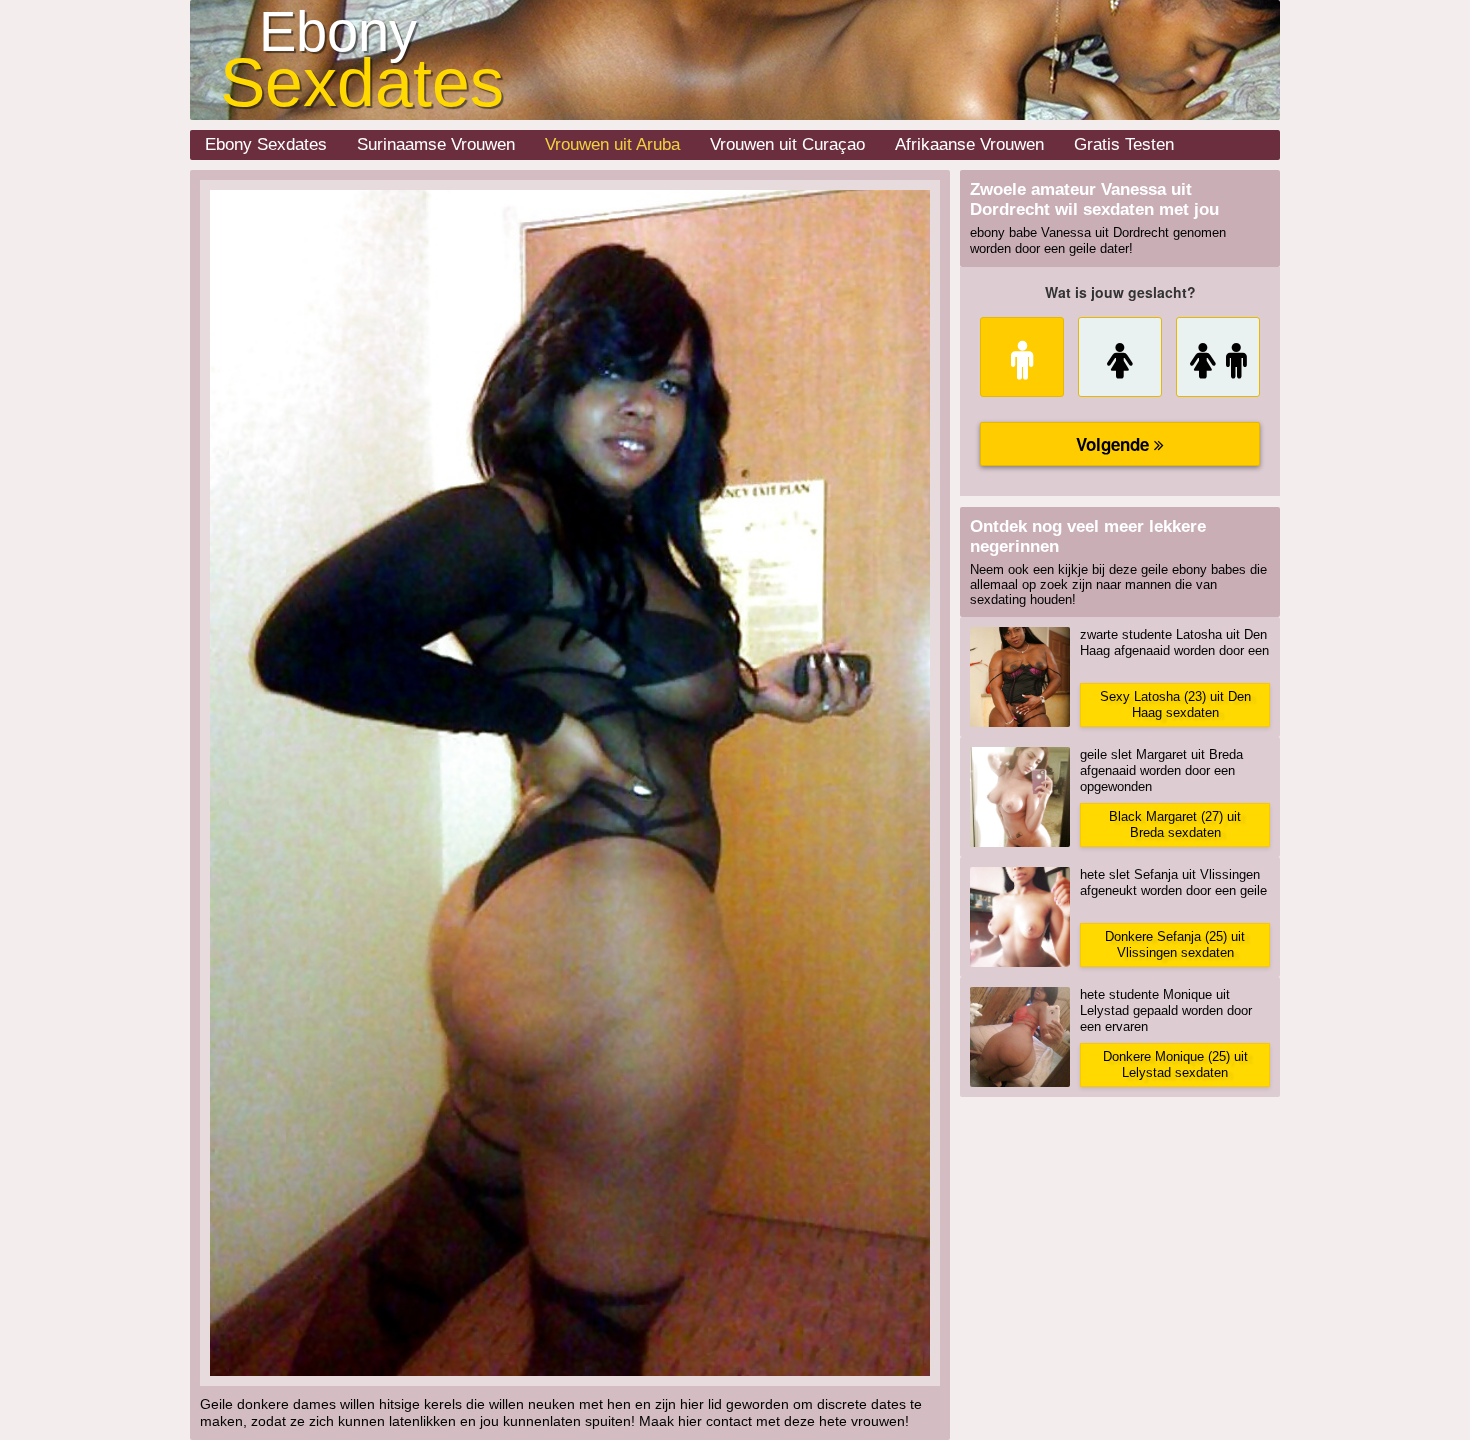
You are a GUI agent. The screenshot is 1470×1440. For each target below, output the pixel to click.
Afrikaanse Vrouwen (969, 144)
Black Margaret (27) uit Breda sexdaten (1175, 824)
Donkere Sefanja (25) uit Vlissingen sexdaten (1175, 944)
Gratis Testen (1124, 144)
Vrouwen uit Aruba (612, 144)
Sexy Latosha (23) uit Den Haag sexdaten (1175, 704)
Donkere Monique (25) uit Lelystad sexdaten (1175, 1064)
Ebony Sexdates (266, 144)
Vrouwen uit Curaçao (787, 144)
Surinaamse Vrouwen (436, 144)
